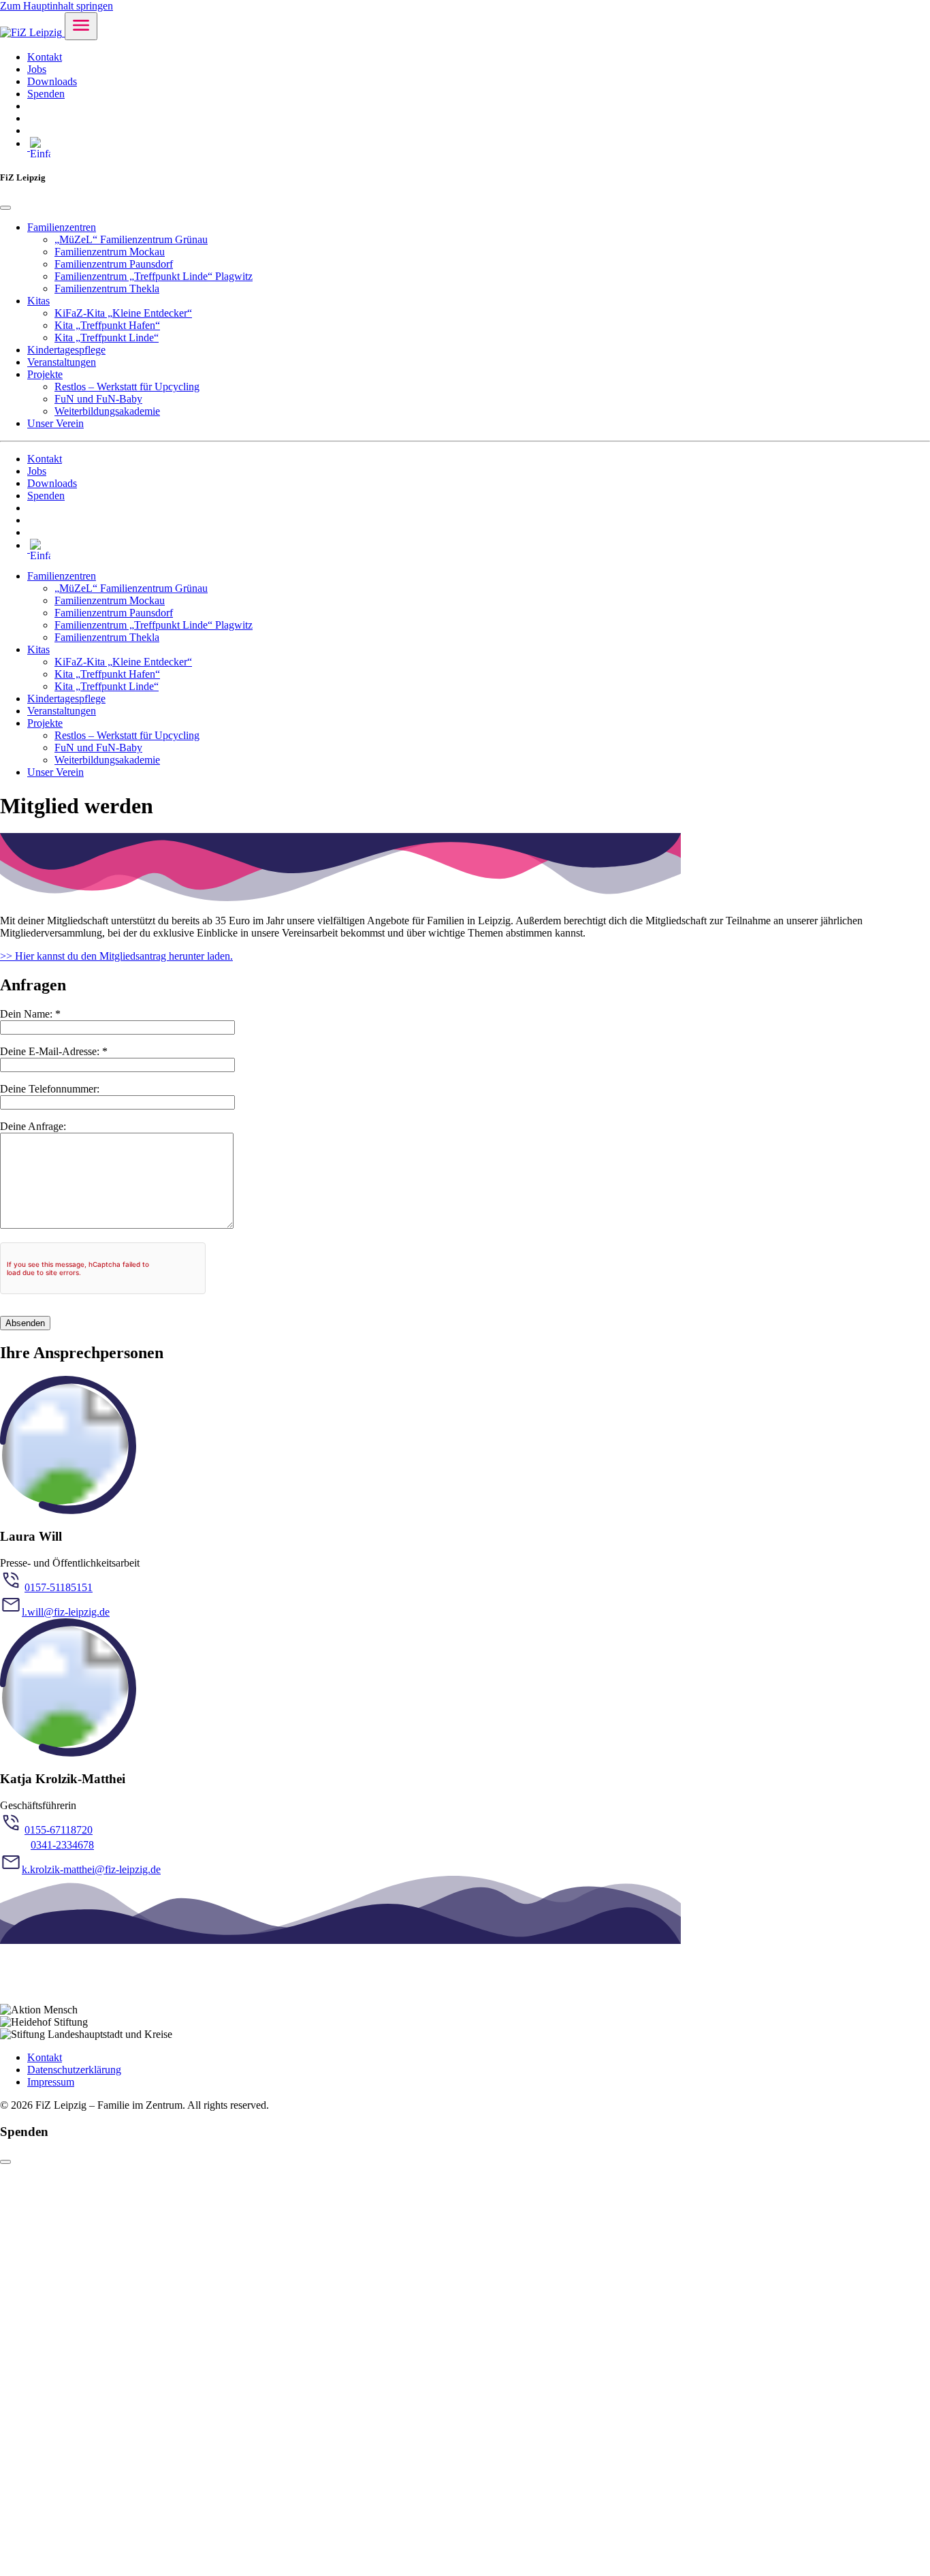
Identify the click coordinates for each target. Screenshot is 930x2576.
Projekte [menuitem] (45, 374)
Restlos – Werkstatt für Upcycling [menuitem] (127, 387)
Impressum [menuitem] (51, 2082)
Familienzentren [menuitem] (62, 227)
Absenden (25, 1323)
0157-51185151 (59, 1587)
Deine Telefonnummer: (50, 1089)
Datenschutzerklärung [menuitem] (74, 2070)
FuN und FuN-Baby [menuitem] (98, 399)
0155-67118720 (59, 1830)
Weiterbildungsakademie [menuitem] (107, 411)
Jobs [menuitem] (37, 69)
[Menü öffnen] (81, 26)
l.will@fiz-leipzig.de (66, 1612)
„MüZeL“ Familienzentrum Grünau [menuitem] (131, 239)
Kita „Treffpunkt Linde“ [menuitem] (107, 337)
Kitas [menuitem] (38, 301)
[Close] (5, 208)
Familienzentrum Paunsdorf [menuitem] (114, 264)
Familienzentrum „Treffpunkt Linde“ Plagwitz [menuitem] (154, 276)
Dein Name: (30, 1014)
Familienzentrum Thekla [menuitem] (107, 288)
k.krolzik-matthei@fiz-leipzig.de (91, 1869)
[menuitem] (31, 106)
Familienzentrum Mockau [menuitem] (110, 252)
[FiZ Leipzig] (32, 32)
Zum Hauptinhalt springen (57, 6)
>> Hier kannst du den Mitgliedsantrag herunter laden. (116, 956)
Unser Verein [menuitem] (55, 423)
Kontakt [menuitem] (45, 57)
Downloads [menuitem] (52, 81)
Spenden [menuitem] (46, 94)
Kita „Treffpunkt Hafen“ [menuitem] (107, 325)
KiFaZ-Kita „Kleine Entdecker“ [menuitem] (123, 313)
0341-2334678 (62, 1845)
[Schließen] (5, 2162)
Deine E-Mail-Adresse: (54, 1051)
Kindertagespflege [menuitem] (66, 350)
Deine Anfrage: (33, 1126)
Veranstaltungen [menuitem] (62, 362)
